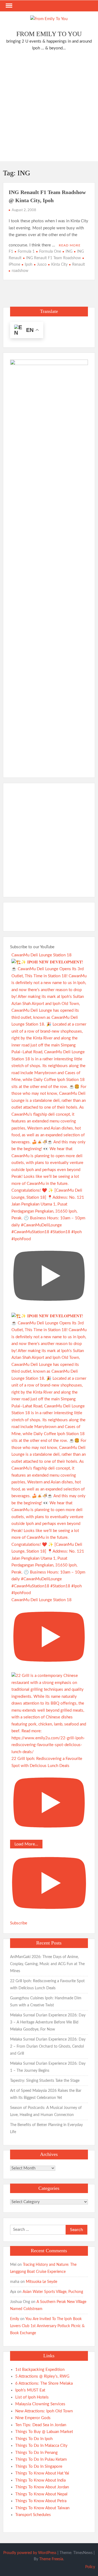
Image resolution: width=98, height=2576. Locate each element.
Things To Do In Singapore (39, 2466)
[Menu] (8, 6)
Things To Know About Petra (41, 2501)
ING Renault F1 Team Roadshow (53, 258)
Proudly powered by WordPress (30, 2553)
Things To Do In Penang (36, 2453)
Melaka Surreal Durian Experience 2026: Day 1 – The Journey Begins (48, 2067)
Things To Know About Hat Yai (42, 2473)
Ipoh (29, 265)
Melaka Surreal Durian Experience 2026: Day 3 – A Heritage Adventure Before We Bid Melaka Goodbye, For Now (48, 2022)
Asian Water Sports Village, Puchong (53, 2292)
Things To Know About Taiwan (42, 2508)
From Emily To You (49, 34)
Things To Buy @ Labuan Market (44, 2432)
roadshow (20, 271)
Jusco (42, 265)
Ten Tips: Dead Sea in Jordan (41, 2425)
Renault (79, 265)
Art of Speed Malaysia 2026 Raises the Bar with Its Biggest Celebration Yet (46, 2094)
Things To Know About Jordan (42, 2487)
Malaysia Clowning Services (40, 2404)
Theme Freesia (51, 2559)
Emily (15, 2319)
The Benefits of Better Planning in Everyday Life (46, 2128)
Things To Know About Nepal (41, 2494)
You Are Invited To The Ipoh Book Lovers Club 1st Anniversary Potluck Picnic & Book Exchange (47, 2326)
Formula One (50, 252)
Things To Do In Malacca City (41, 2446)
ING (69, 252)
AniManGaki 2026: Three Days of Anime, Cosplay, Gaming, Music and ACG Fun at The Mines (47, 1964)
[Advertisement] (49, 107)
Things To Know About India (40, 2480)
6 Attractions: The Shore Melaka (44, 2383)
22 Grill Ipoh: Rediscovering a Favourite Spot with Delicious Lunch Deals (47, 1985)
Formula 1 (26, 252)
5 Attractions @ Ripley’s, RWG (42, 2376)
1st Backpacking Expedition (40, 2370)
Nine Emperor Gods (33, 2418)
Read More (70, 245)
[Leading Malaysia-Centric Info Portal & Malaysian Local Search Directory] (49, 563)
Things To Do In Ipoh (34, 2439)
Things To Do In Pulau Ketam (41, 2459)
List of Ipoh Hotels (32, 2397)
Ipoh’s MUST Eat (30, 2390)
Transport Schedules (33, 2515)
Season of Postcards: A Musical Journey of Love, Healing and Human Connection (46, 2111)
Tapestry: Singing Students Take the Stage (45, 2081)
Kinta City (59, 265)
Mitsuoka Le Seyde (42, 2282)
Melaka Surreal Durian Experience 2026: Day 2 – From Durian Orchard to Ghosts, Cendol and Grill (48, 2047)
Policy (90, 2567)
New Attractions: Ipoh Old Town (44, 2411)
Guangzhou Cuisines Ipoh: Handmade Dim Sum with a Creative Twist (46, 2002)
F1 (11, 252)
